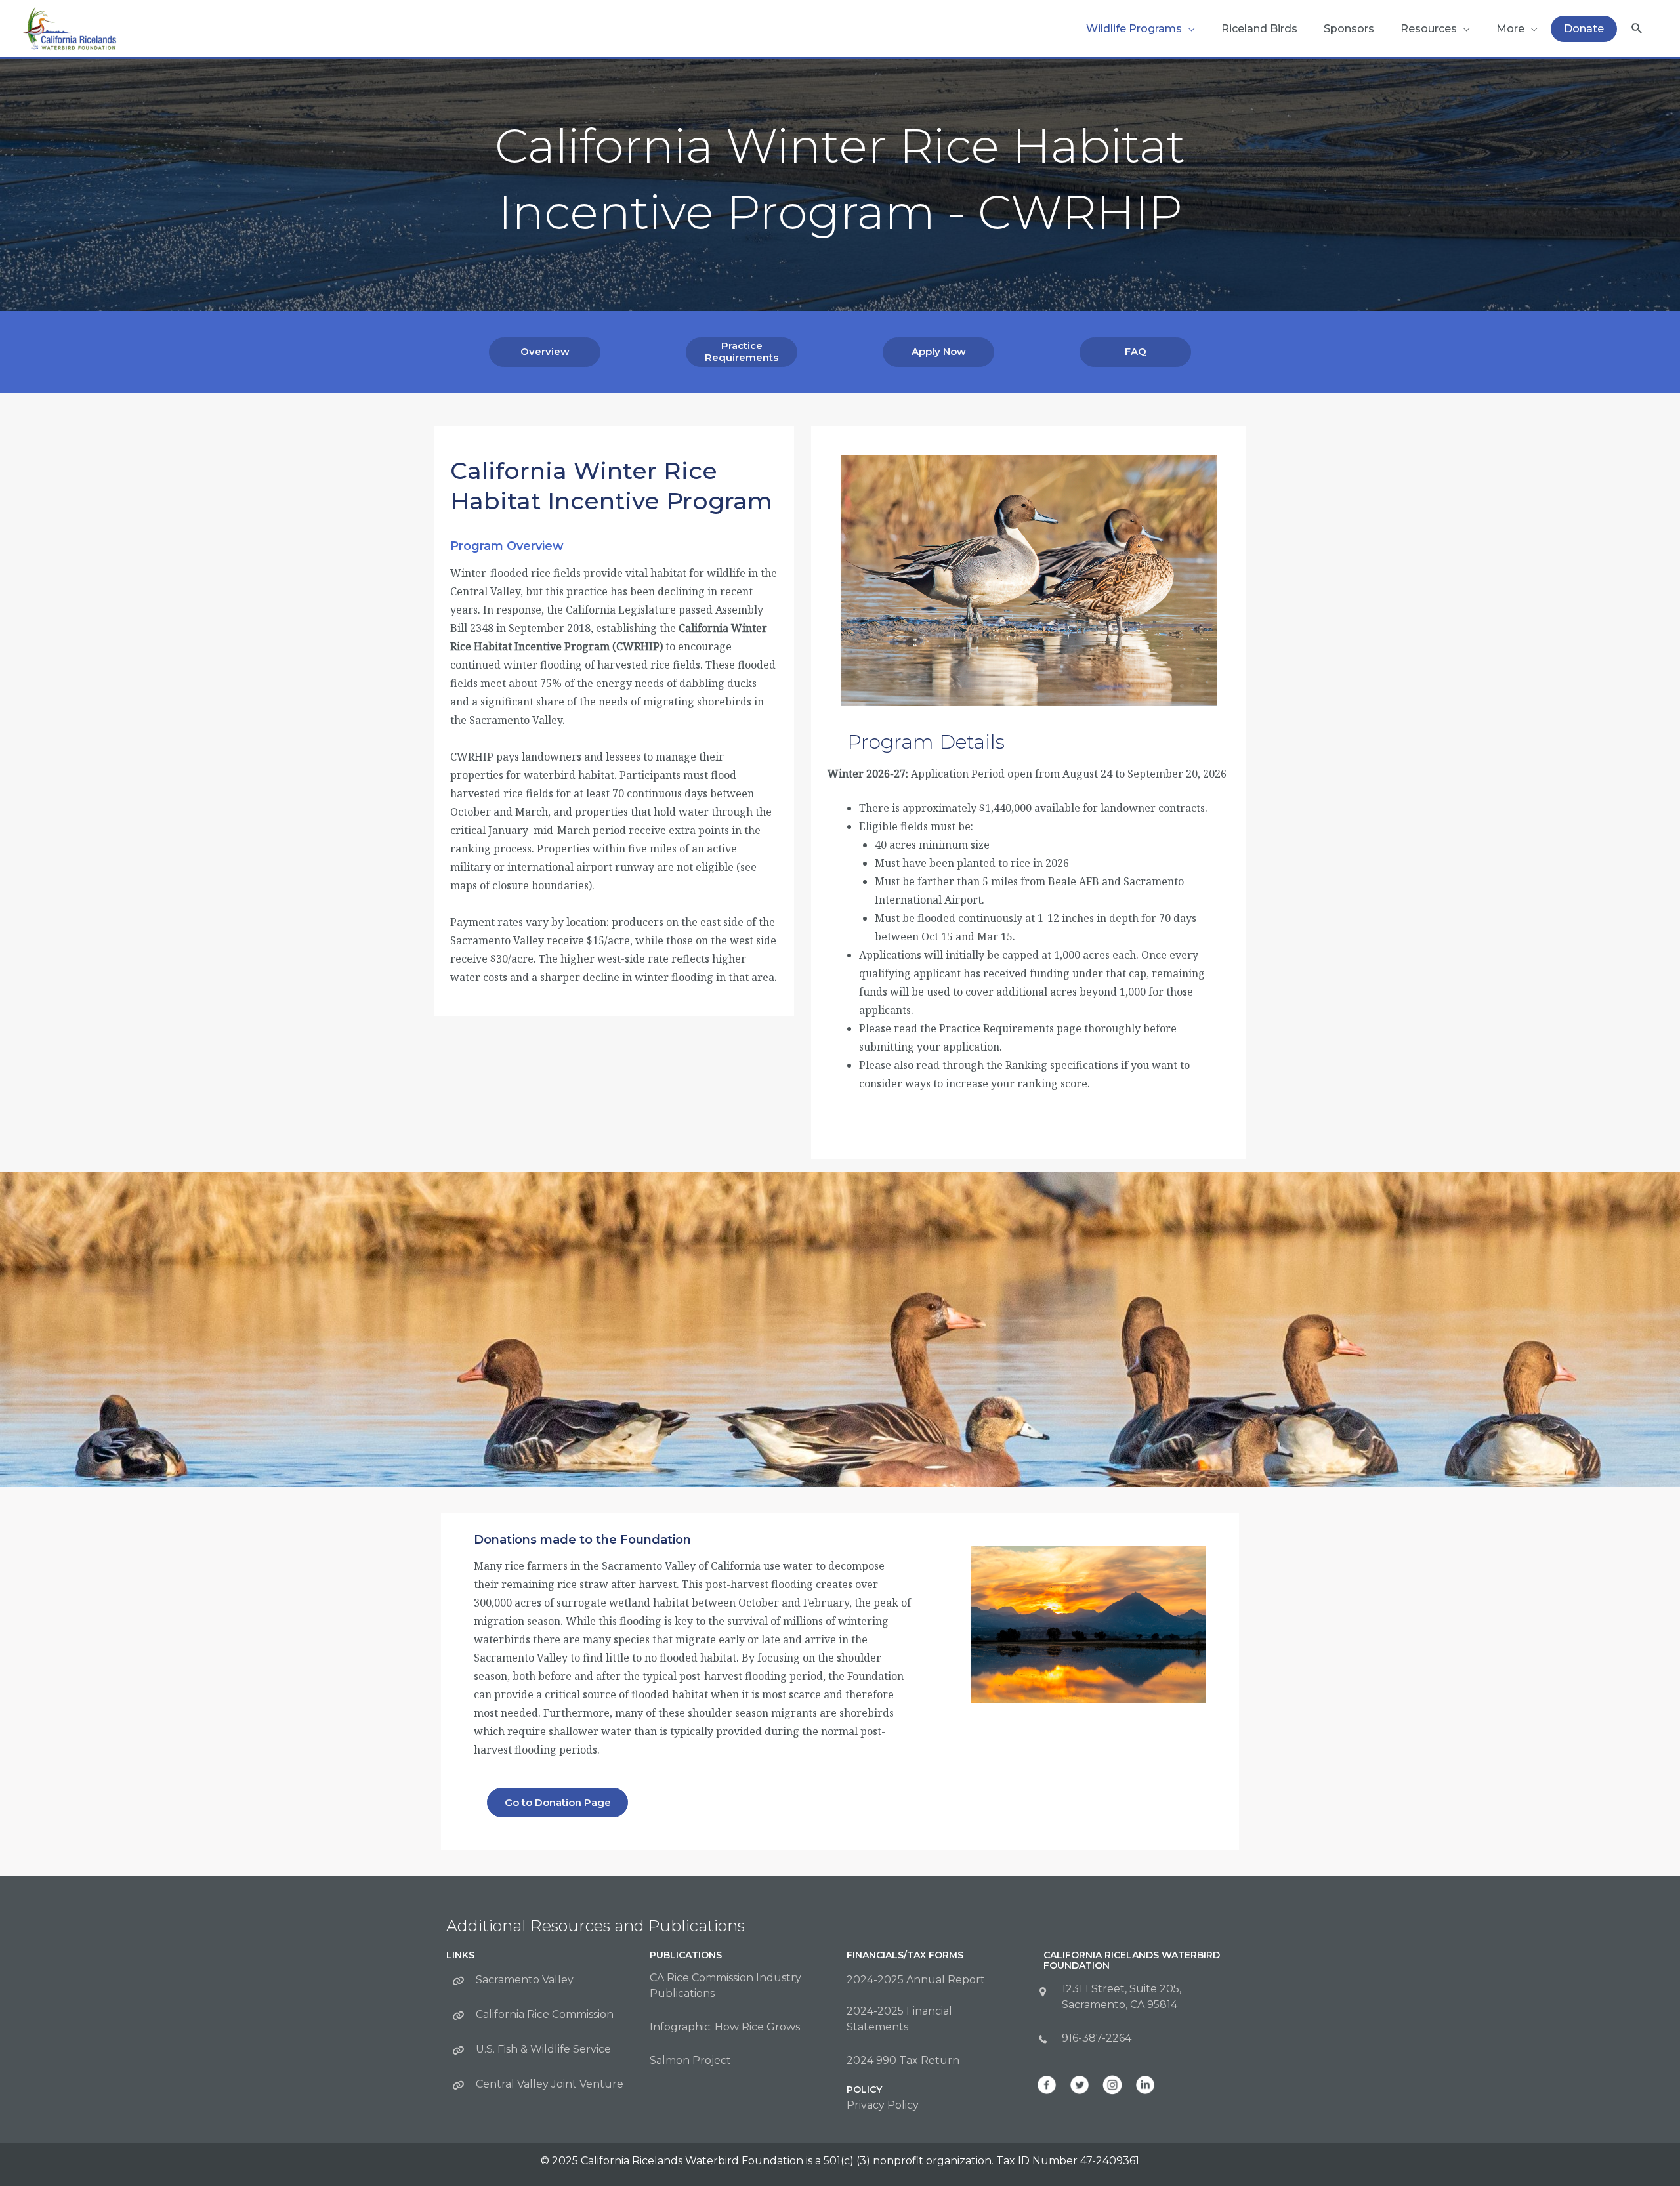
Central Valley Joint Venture (550, 2084)
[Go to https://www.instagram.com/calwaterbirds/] (1112, 2085)
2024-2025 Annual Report (916, 1980)
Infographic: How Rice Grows (725, 2027)
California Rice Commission (545, 2014)
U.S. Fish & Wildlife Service (543, 2049)
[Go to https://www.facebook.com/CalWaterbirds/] (1047, 2085)
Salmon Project (690, 2060)
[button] (1637, 29)
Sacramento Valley (525, 1980)
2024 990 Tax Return (903, 2060)
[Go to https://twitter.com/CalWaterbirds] (1080, 2085)
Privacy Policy (883, 2105)
